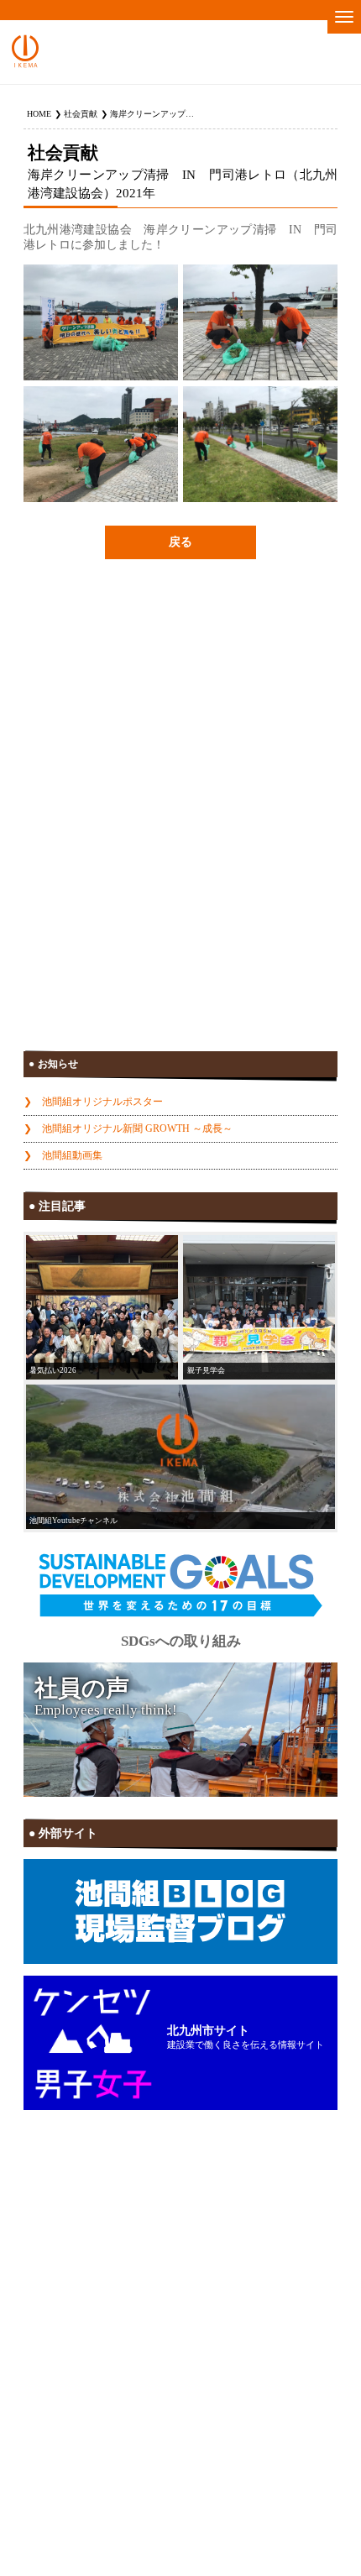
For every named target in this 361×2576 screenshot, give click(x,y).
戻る (180, 542)
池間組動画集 (72, 1155)
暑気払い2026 (53, 1370)
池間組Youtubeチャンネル (73, 1521)
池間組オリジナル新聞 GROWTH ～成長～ (137, 1128)
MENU (344, 17)
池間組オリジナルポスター (102, 1102)
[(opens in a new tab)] (180, 1457)
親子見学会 (206, 1370)
